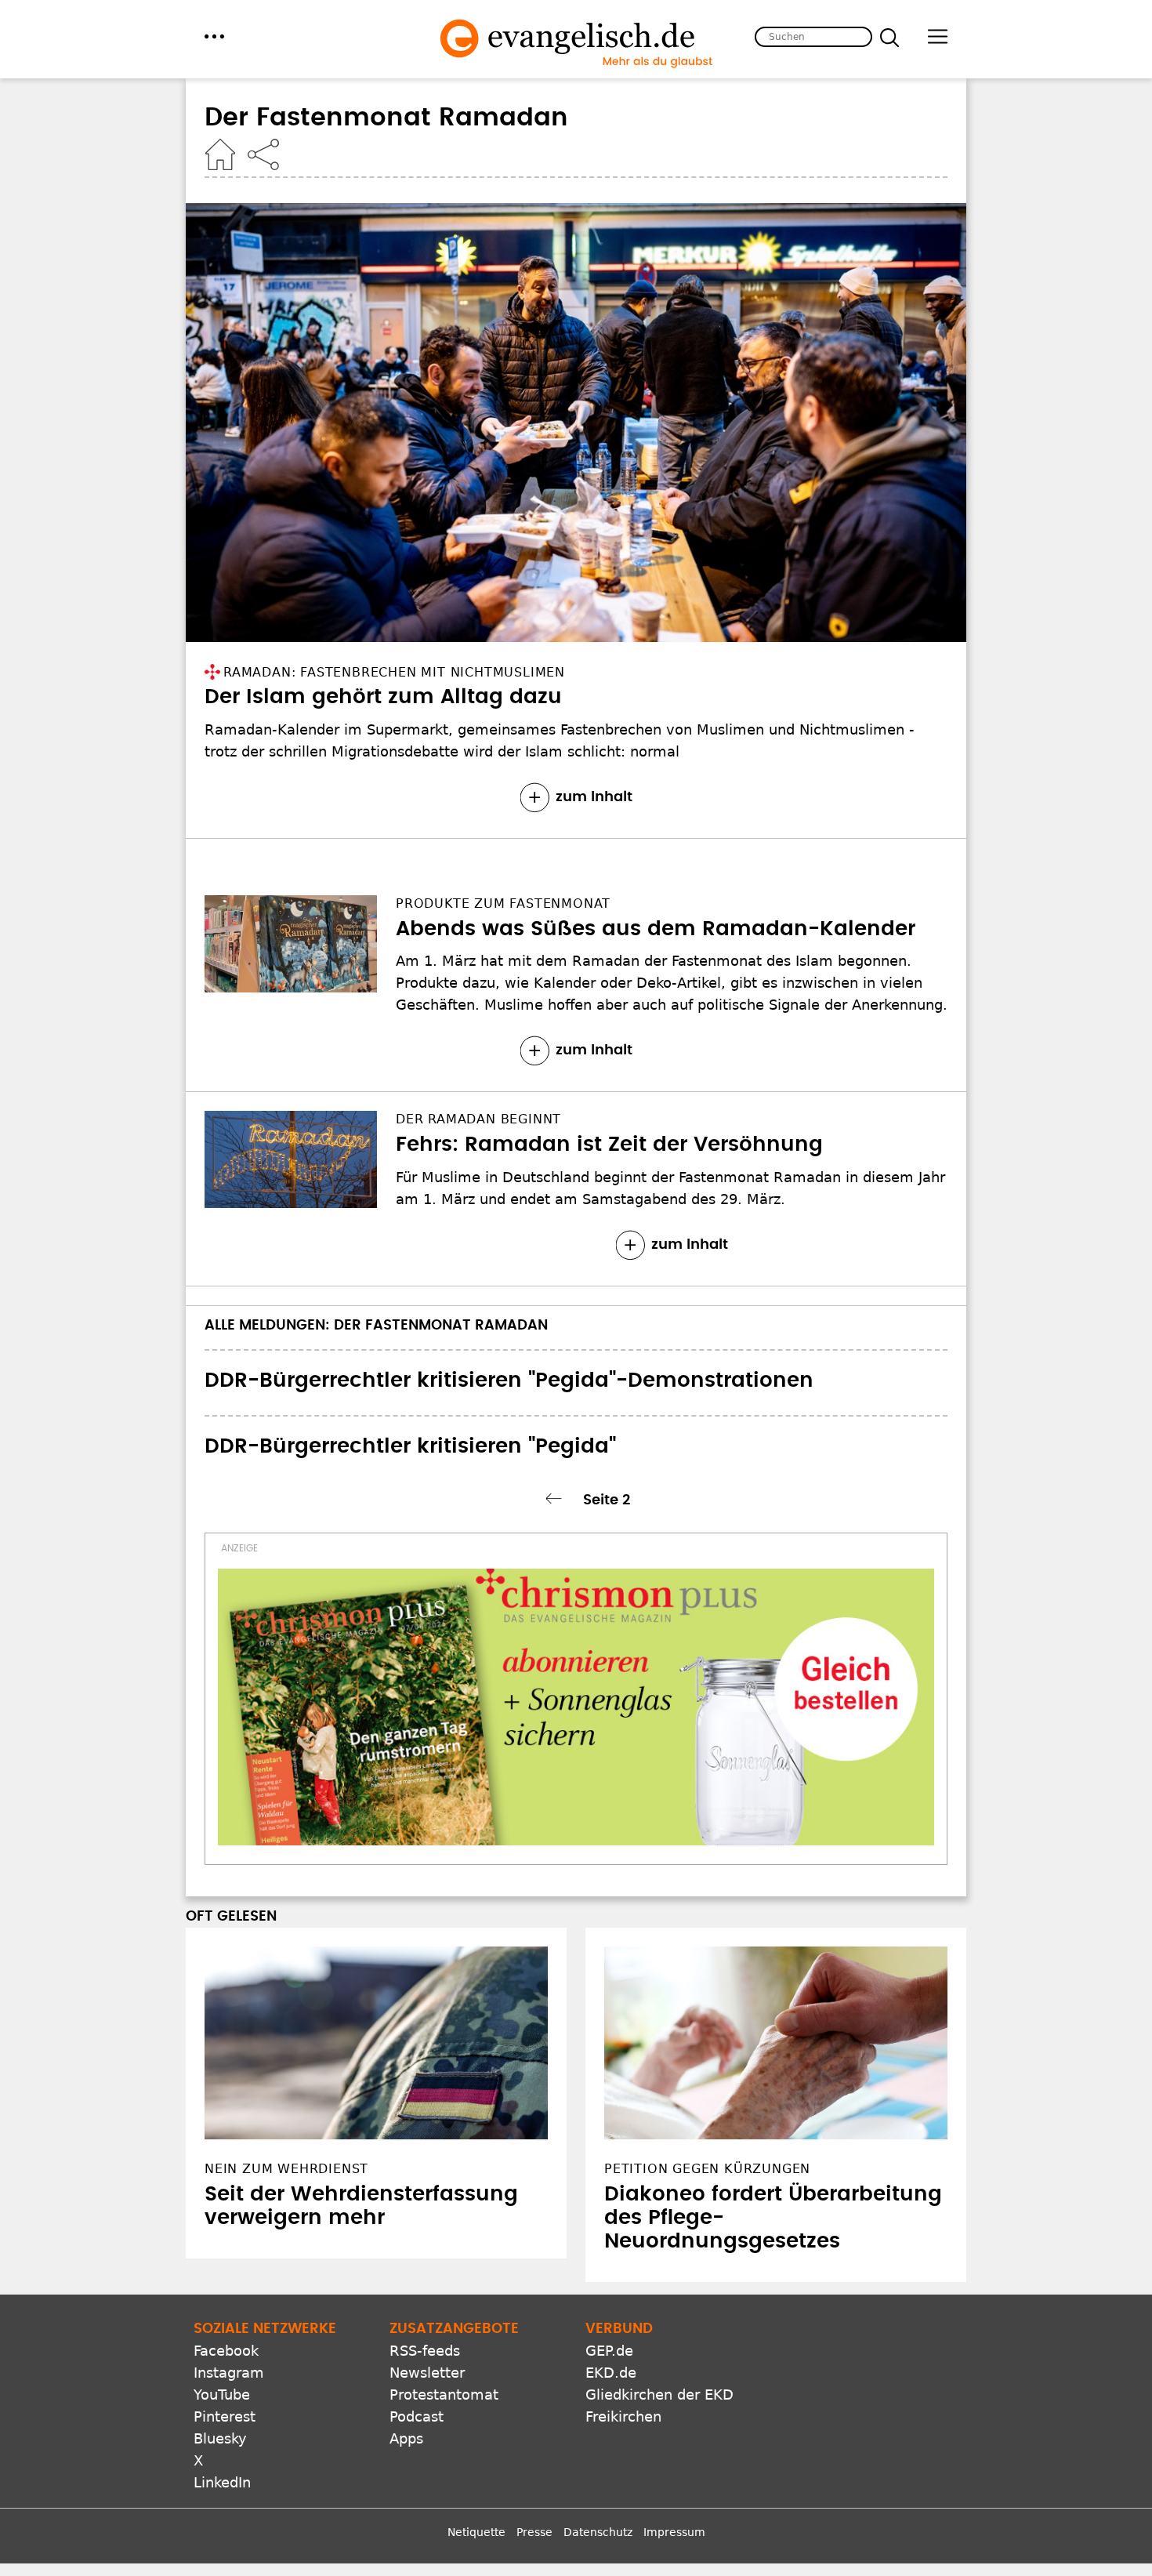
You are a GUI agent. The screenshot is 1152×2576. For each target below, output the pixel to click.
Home (220, 154)
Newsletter (427, 2373)
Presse (534, 2532)
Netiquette (476, 2532)
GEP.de (609, 2351)
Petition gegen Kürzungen (707, 2169)
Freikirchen (623, 2416)
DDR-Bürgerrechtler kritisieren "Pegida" (410, 1446)
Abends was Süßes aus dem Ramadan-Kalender (656, 929)
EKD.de (611, 2373)
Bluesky (220, 2438)
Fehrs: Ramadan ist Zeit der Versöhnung (609, 1145)
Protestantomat (444, 2395)
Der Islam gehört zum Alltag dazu (383, 697)
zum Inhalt (594, 797)
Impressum (674, 2532)
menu (214, 36)
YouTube (222, 2395)
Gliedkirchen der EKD (659, 2395)
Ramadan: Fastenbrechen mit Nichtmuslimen (394, 672)
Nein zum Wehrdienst (286, 2169)
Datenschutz (598, 2532)
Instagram (229, 2373)
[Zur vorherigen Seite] (556, 1498)
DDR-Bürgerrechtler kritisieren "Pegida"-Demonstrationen (509, 1381)
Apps (406, 2438)
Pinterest (225, 2416)
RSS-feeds (425, 2351)
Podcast (417, 2416)
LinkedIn (222, 2482)
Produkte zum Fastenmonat (503, 903)
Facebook (226, 2351)
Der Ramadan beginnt (478, 1119)
